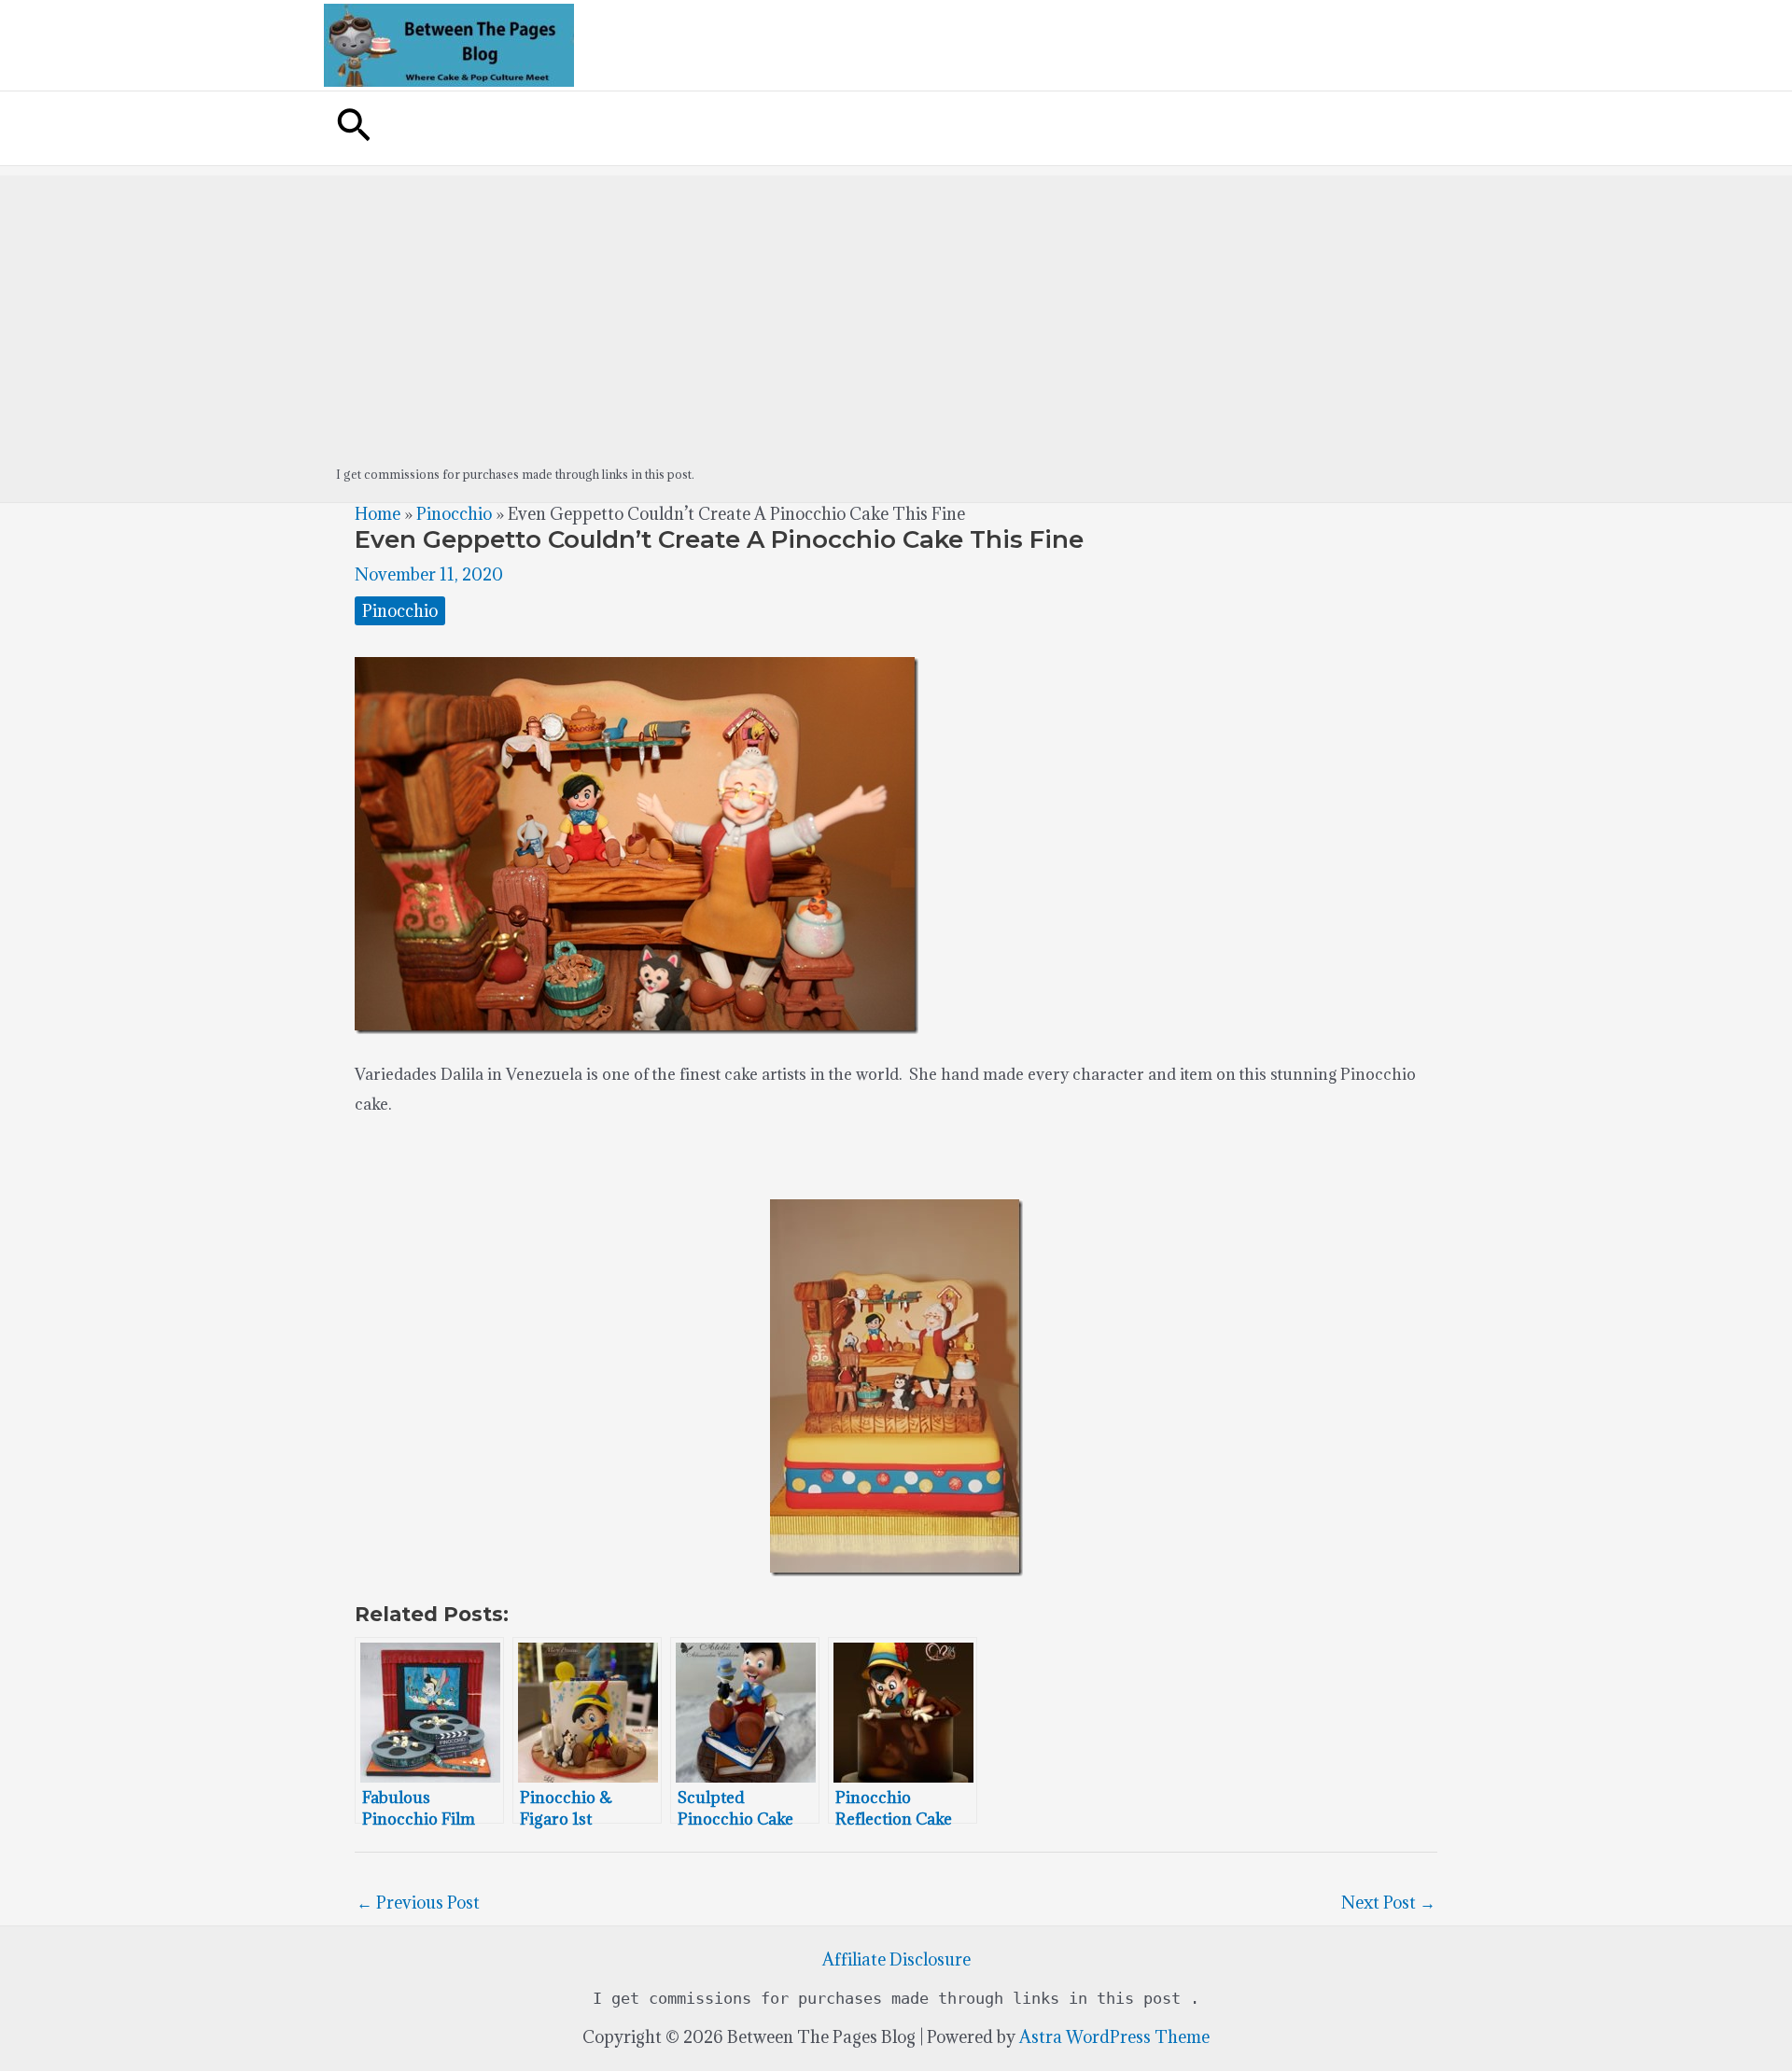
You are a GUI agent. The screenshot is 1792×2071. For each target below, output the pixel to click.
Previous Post (418, 1903)
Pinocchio (454, 514)
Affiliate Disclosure (896, 1959)
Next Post (1388, 1903)
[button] (354, 128)
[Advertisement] (896, 306)
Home (378, 514)
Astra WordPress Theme (1114, 2037)
